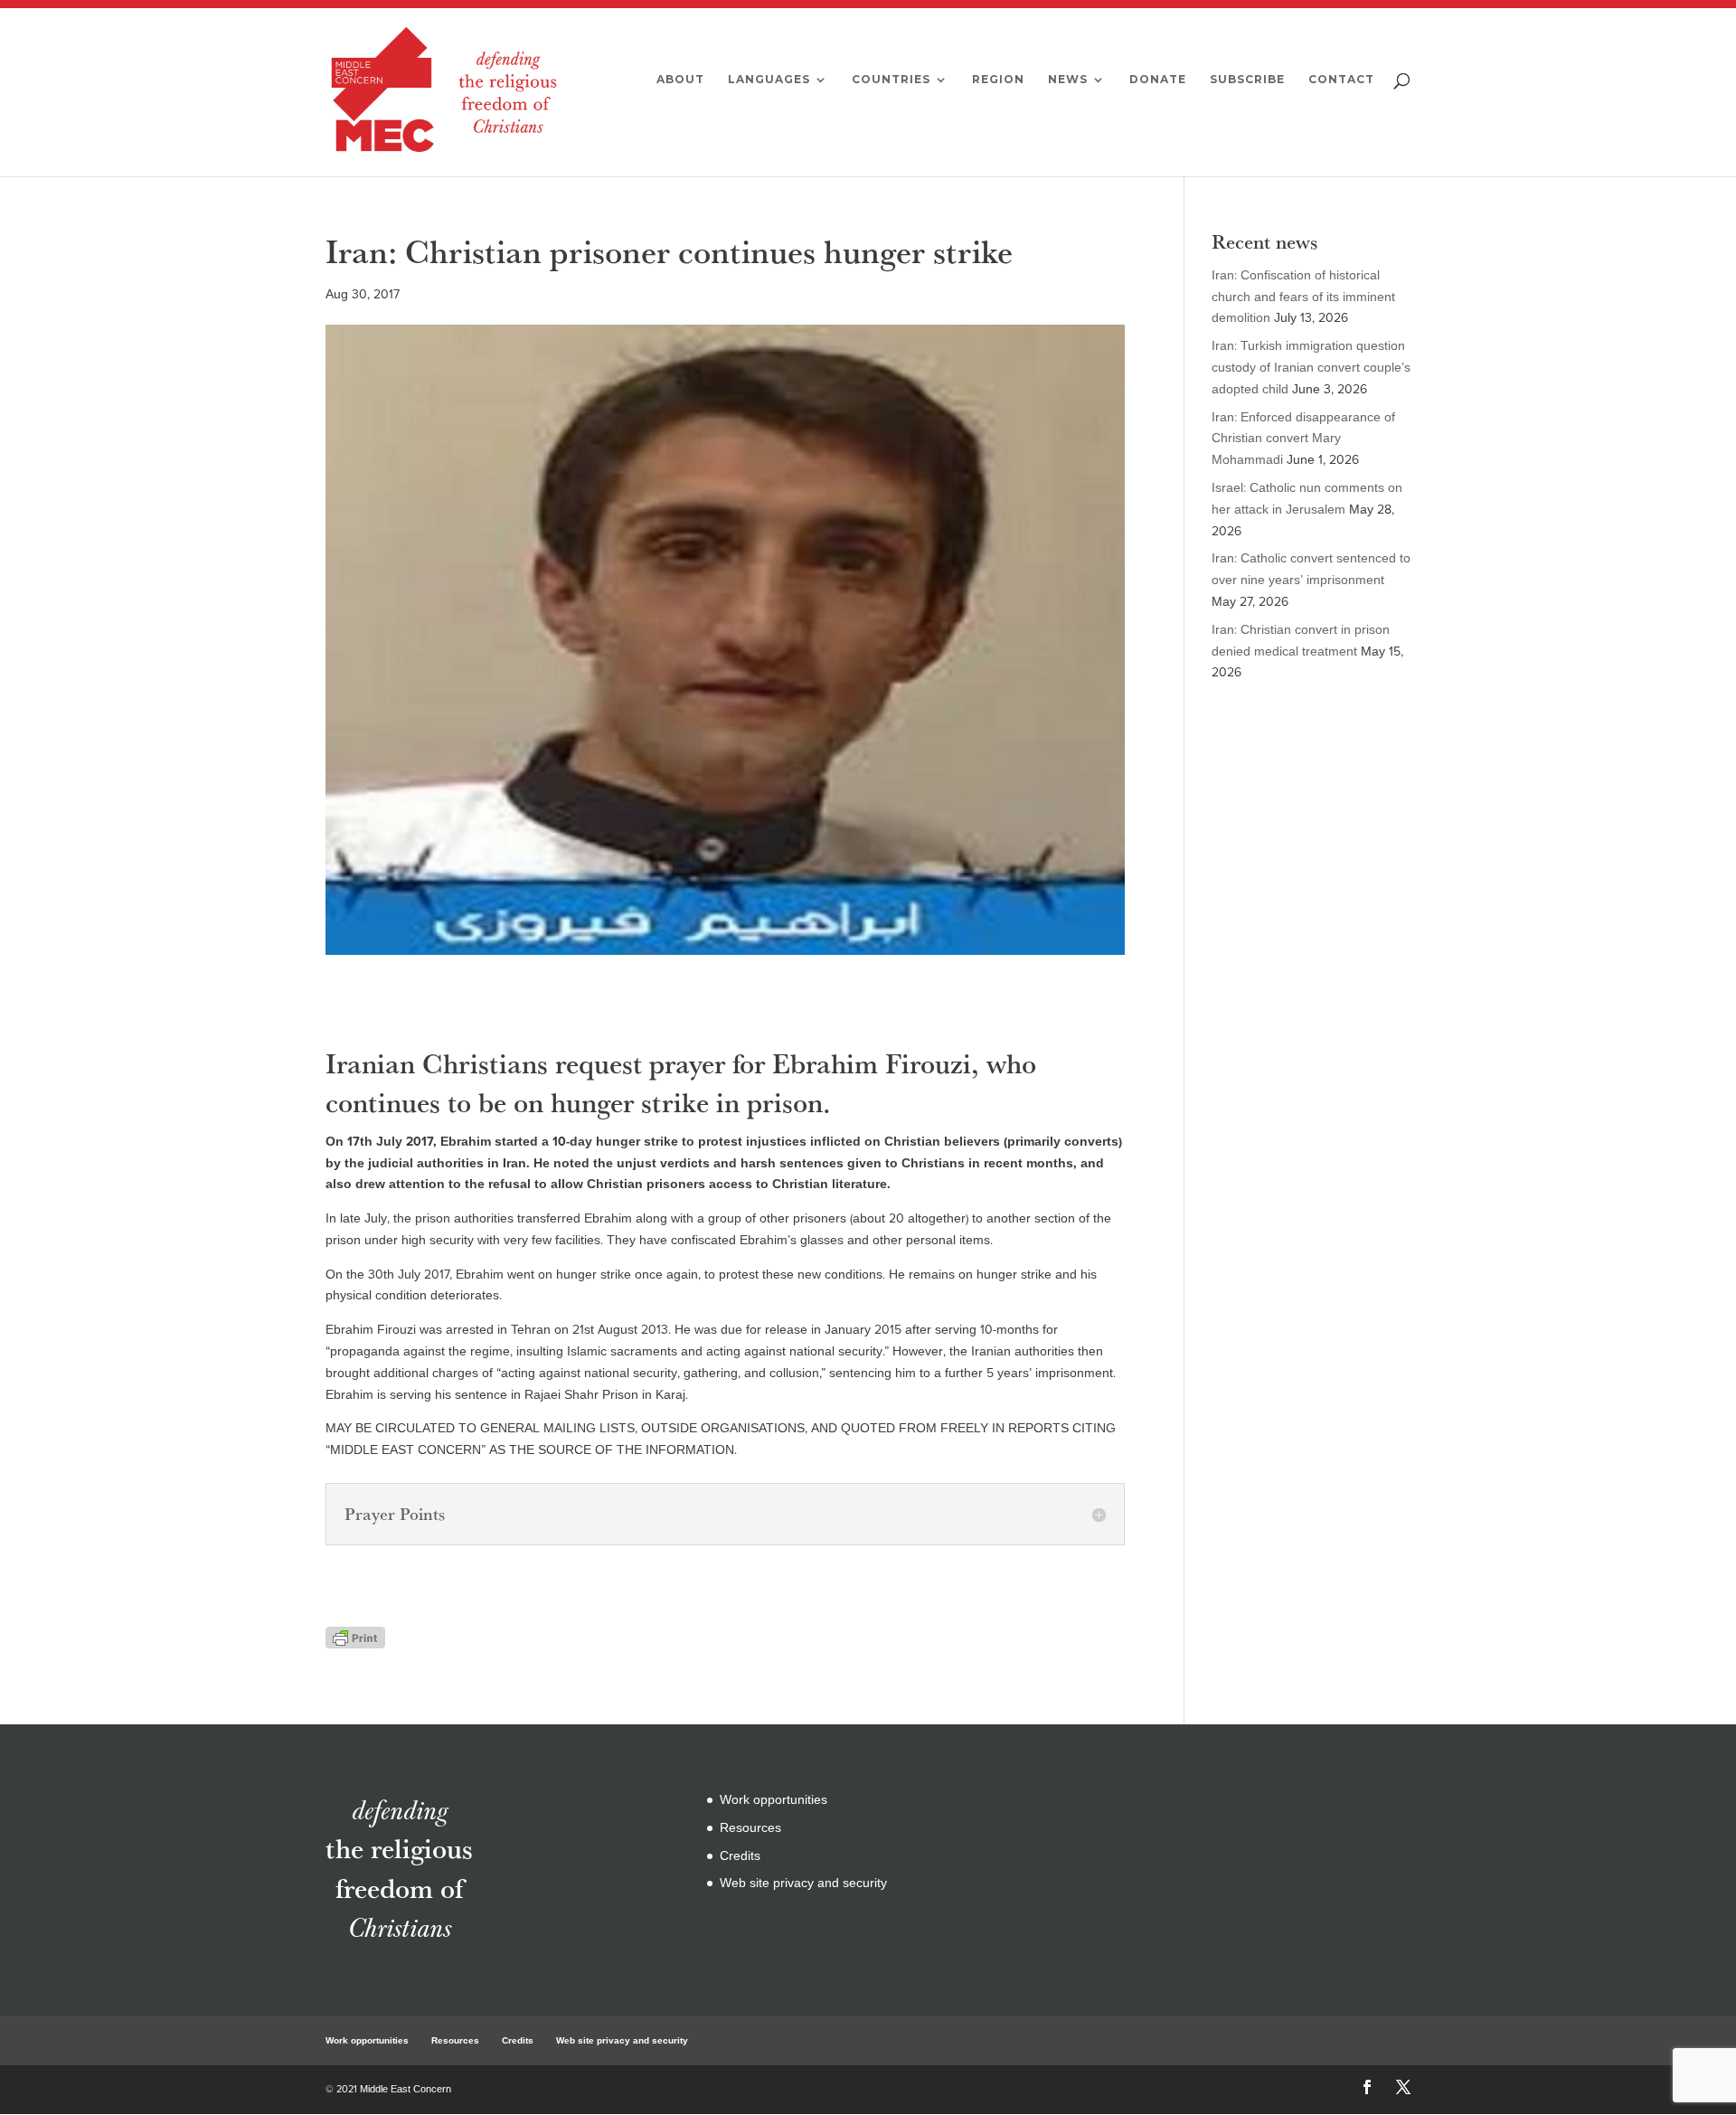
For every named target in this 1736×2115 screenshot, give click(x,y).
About (680, 80)
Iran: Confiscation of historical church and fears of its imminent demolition (1303, 297)
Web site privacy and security (803, 1883)
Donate (1158, 80)
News (1068, 80)
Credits (740, 1856)
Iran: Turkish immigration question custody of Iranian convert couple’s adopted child (1311, 368)
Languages (769, 80)
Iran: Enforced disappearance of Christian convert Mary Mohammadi (1303, 439)
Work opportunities (774, 1800)
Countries (891, 80)
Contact (1341, 80)
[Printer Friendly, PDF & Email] (355, 1637)
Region (998, 80)
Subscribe (1247, 80)
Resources (750, 1828)
